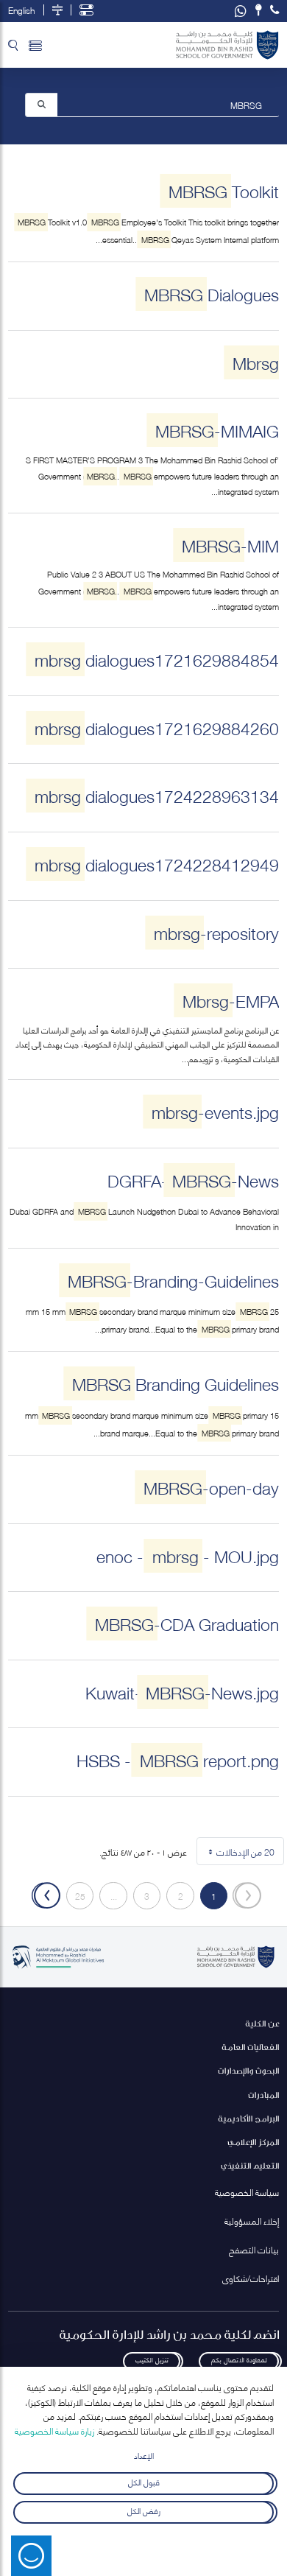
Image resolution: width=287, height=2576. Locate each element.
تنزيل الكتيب (152, 2359)
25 (76, 1898)
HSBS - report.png (178, 1759)
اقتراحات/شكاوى (251, 2278)
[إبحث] (42, 104)
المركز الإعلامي (253, 2142)
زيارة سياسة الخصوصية (54, 2431)
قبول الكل (144, 2481)
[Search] (13, 45)
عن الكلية (262, 2023)
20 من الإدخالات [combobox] (238, 1854)
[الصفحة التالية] (46, 1896)
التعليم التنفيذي (250, 2165)
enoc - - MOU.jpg (188, 1555)
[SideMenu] (35, 45)
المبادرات (263, 2095)
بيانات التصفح (254, 2249)
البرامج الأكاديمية (248, 2118)
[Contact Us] (259, 10)
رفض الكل (144, 2510)
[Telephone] (274, 10)
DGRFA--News (193, 1180)
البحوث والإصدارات (248, 2070)
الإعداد (144, 2455)
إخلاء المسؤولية (252, 2221)
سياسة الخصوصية (247, 2192)
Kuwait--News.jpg (182, 1692)
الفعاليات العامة (250, 2047)
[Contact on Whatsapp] (241, 11)
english (21, 10)
